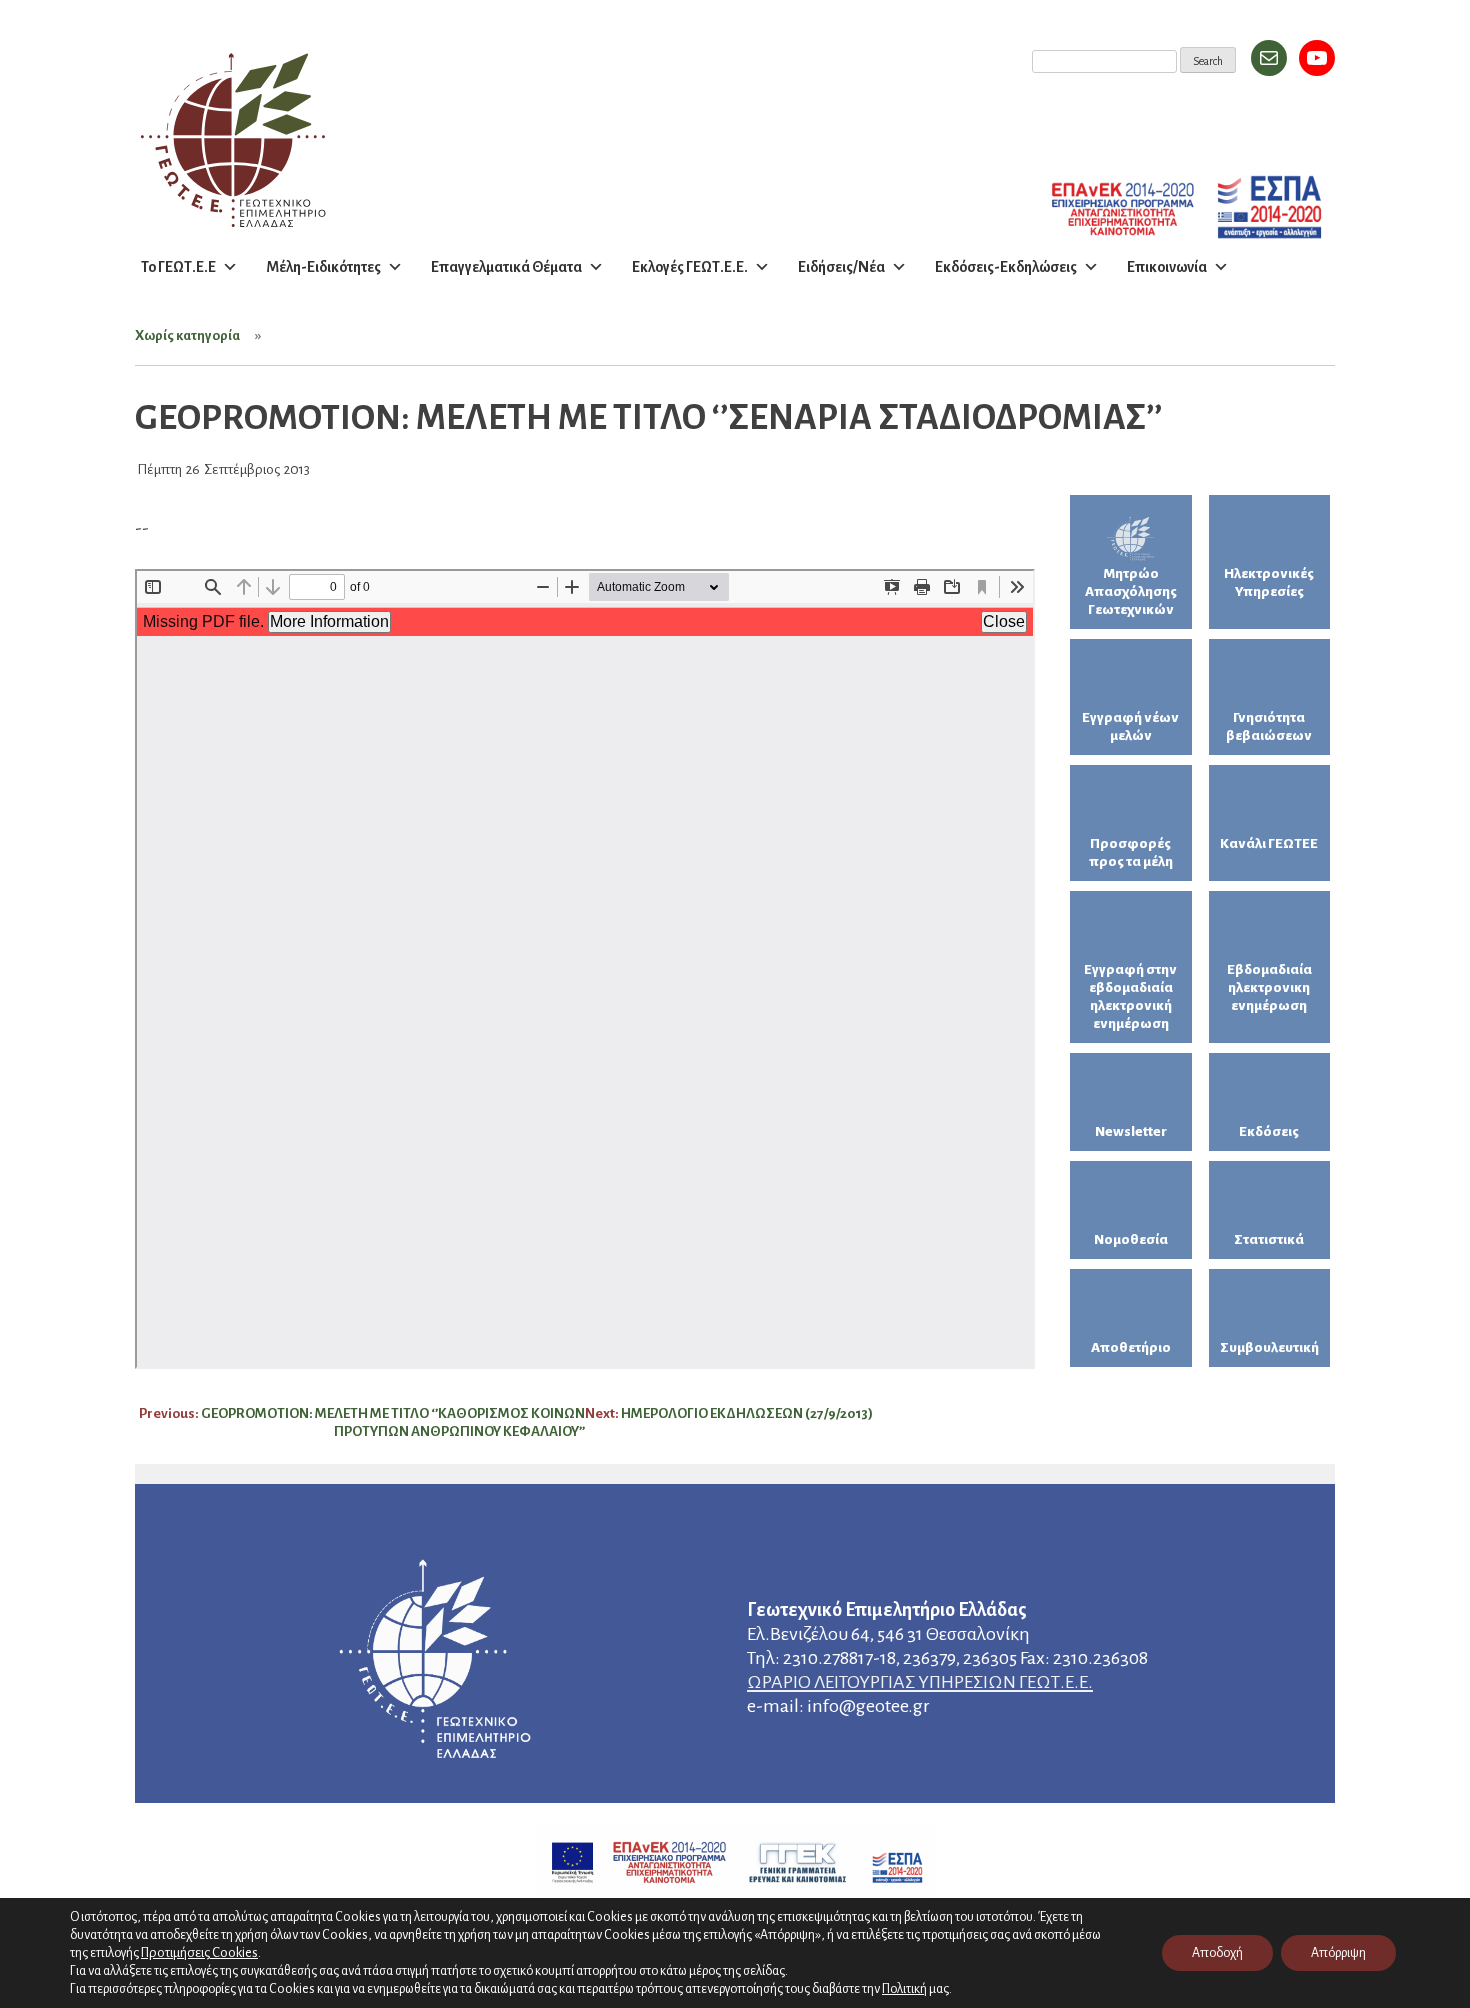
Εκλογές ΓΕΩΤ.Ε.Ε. (690, 267)
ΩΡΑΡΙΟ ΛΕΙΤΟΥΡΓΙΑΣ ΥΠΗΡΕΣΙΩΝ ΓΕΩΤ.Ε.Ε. (920, 1682)
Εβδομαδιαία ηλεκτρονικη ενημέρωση (1269, 987)
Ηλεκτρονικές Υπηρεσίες (1269, 582)
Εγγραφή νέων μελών (1130, 726)
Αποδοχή (1217, 1953)
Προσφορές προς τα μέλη (1131, 852)
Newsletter (1131, 1131)
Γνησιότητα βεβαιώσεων (1269, 726)
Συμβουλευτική (1269, 1347)
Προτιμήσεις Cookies (199, 1952)
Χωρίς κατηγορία (187, 335)
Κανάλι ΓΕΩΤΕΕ (1269, 843)
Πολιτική (904, 1989)
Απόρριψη (1338, 1953)
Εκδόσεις (1269, 1131)
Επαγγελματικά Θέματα (506, 267)
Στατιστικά (1269, 1239)
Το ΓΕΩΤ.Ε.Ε (178, 267)
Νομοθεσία (1131, 1239)
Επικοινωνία (1167, 267)
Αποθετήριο (1131, 1347)
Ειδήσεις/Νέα (841, 267)
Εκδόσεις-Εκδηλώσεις (1006, 267)
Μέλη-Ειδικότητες (323, 267)
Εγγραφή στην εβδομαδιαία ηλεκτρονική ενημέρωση (1130, 996)
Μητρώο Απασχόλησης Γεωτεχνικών (1131, 591)
